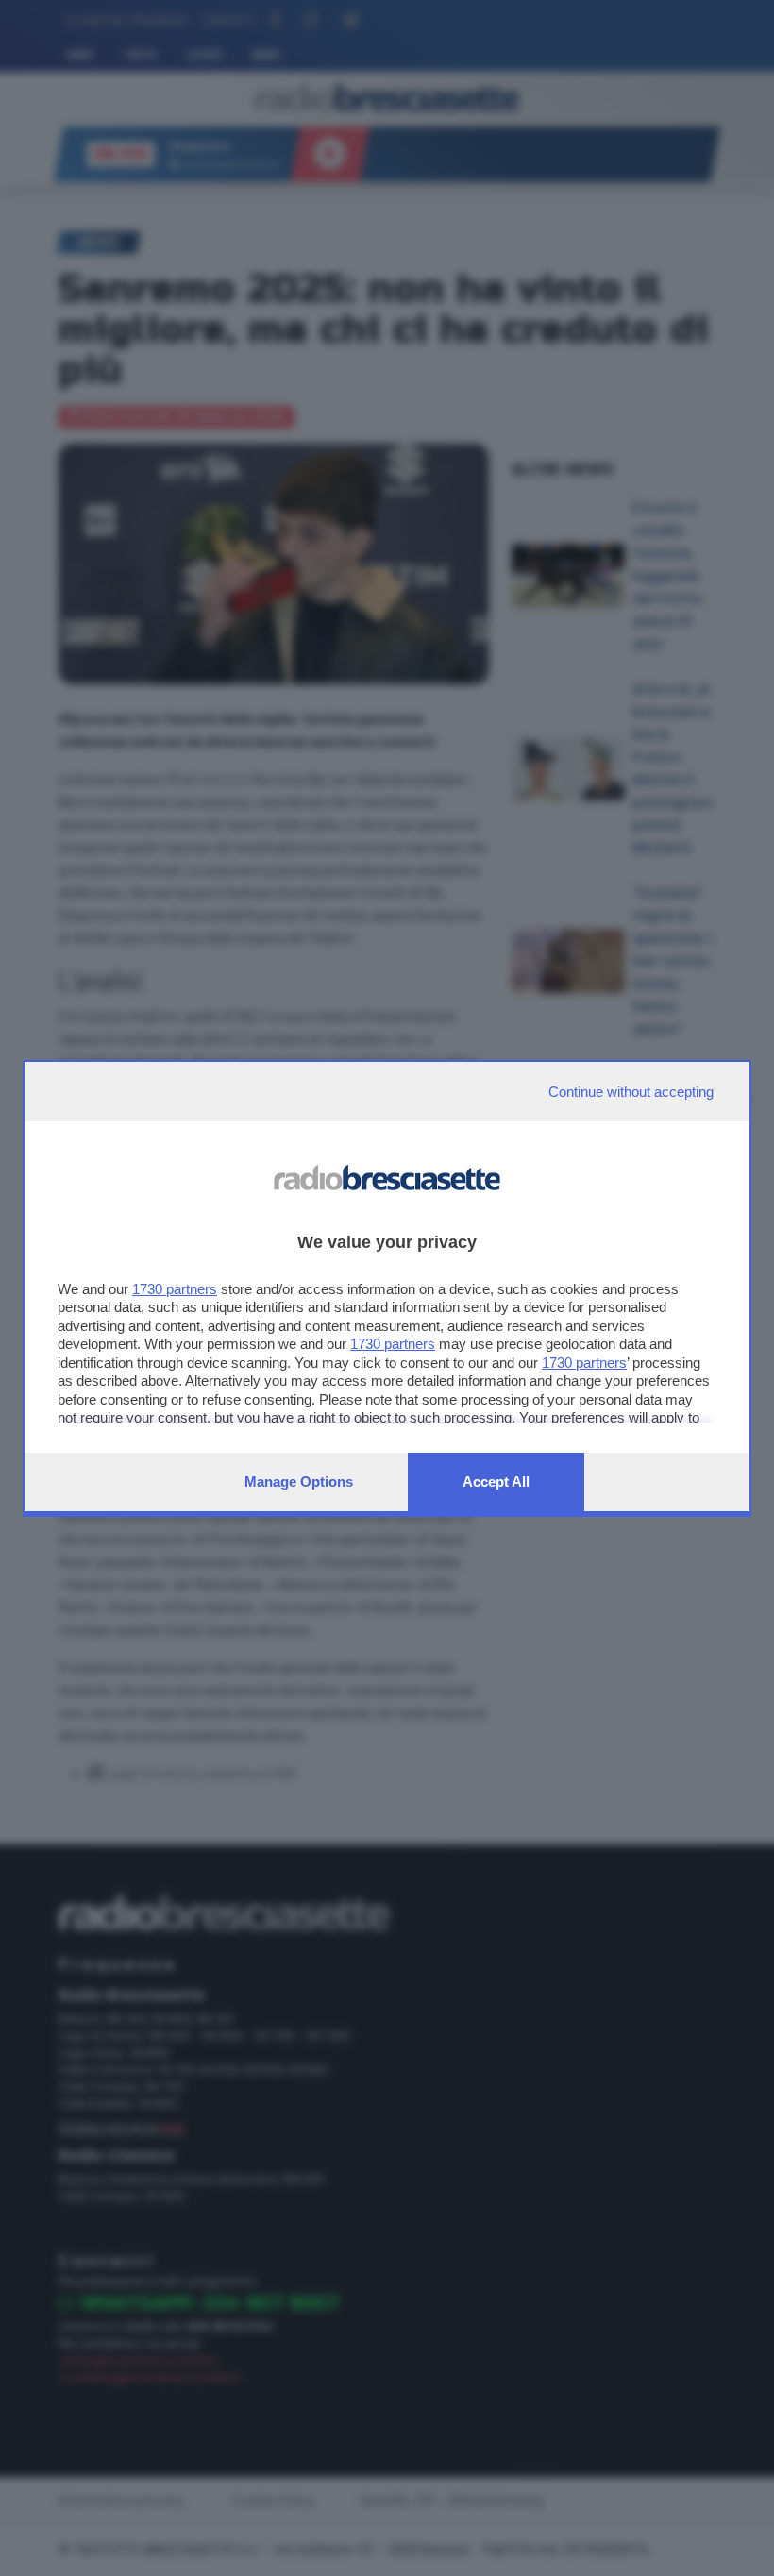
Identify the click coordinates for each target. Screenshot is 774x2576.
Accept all (496, 1482)
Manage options (299, 1482)
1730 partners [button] (175, 1289)
